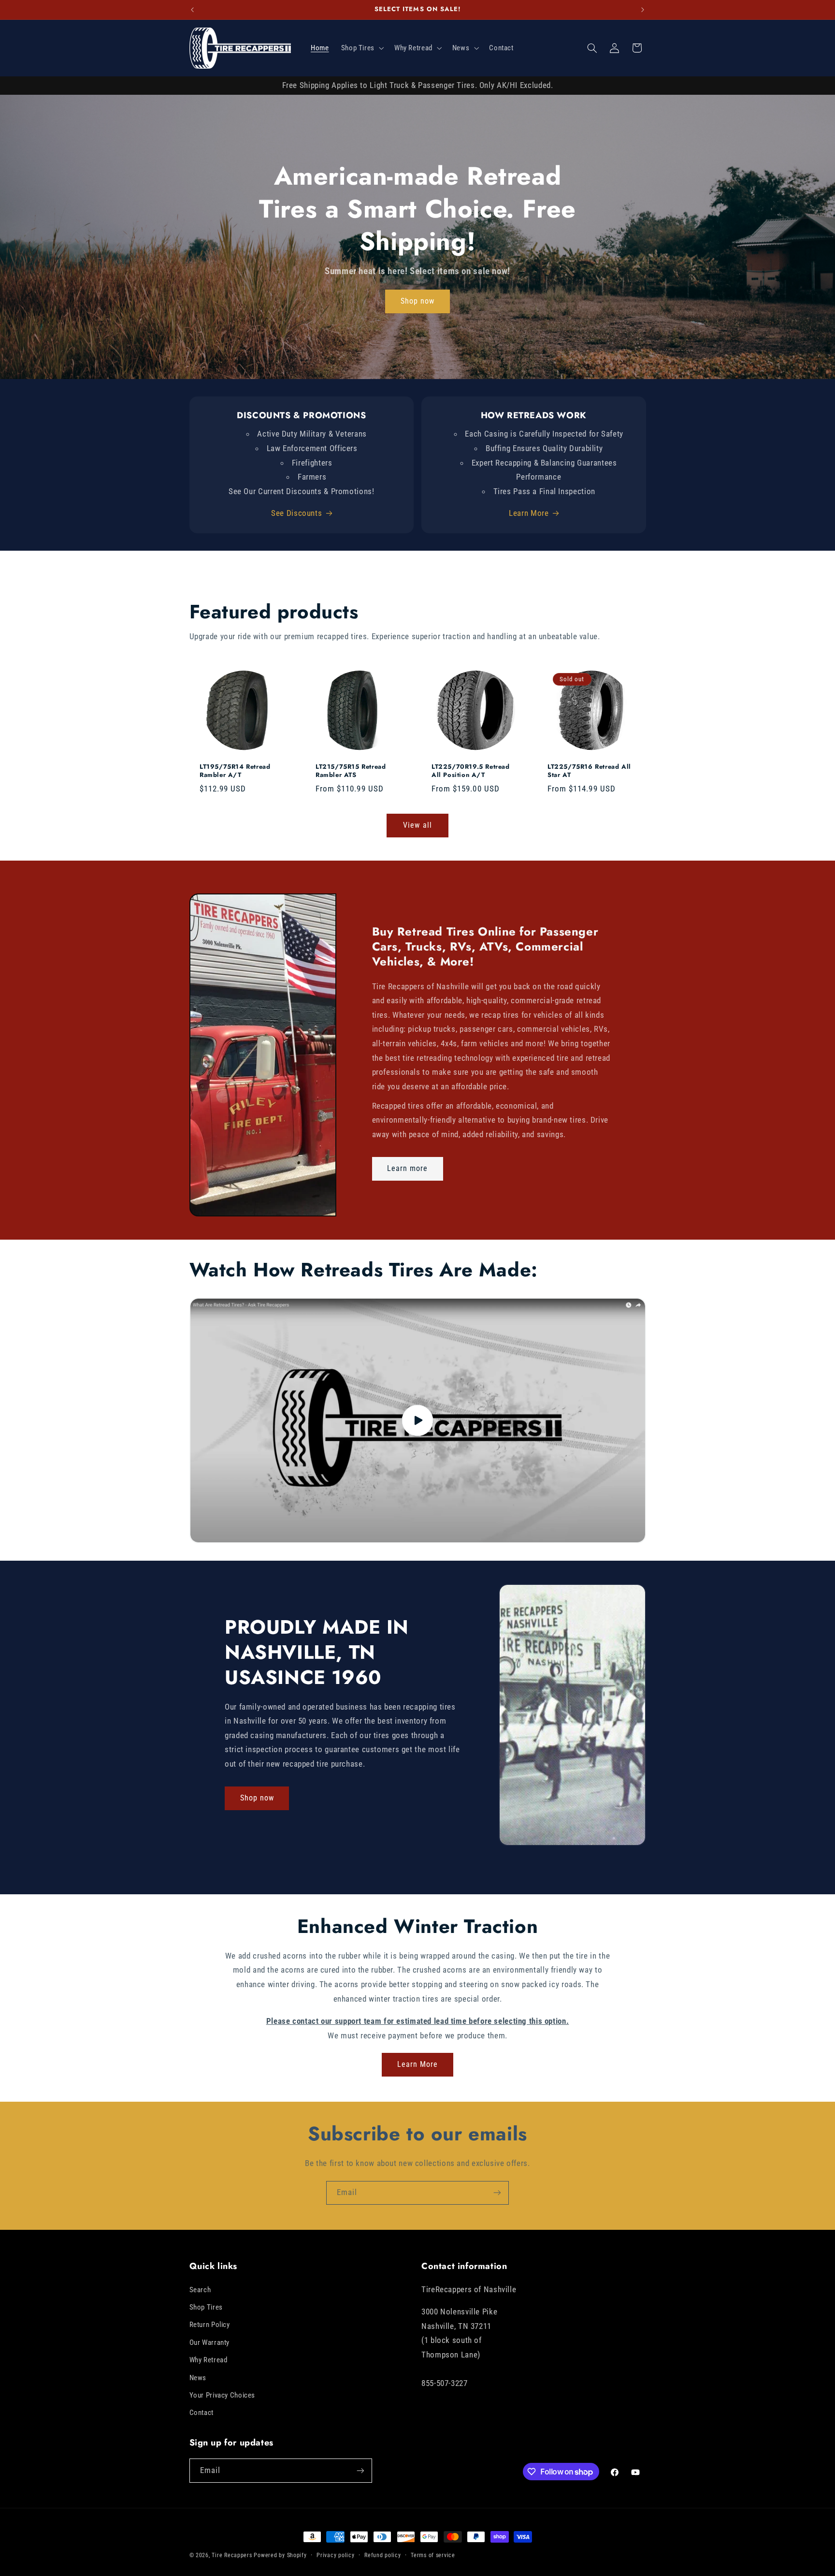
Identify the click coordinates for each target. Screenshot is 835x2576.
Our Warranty (210, 2342)
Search (200, 2290)
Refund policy (383, 2555)
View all (417, 825)
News (198, 2378)
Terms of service (433, 2555)
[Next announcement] (643, 10)
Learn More (529, 513)
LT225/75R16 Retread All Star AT (589, 771)
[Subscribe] (497, 2193)
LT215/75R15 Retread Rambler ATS (351, 771)
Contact (202, 2413)
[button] (361, 48)
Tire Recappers (232, 2555)
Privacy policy (335, 2555)
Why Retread (209, 2360)
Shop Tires (206, 2307)
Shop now (417, 301)
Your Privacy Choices (223, 2395)
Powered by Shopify (280, 2555)
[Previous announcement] (192, 10)
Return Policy (210, 2325)
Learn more (408, 1169)
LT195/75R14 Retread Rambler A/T (235, 771)
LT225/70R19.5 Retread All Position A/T (471, 771)
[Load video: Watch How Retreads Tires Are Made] (418, 1420)
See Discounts (296, 513)
